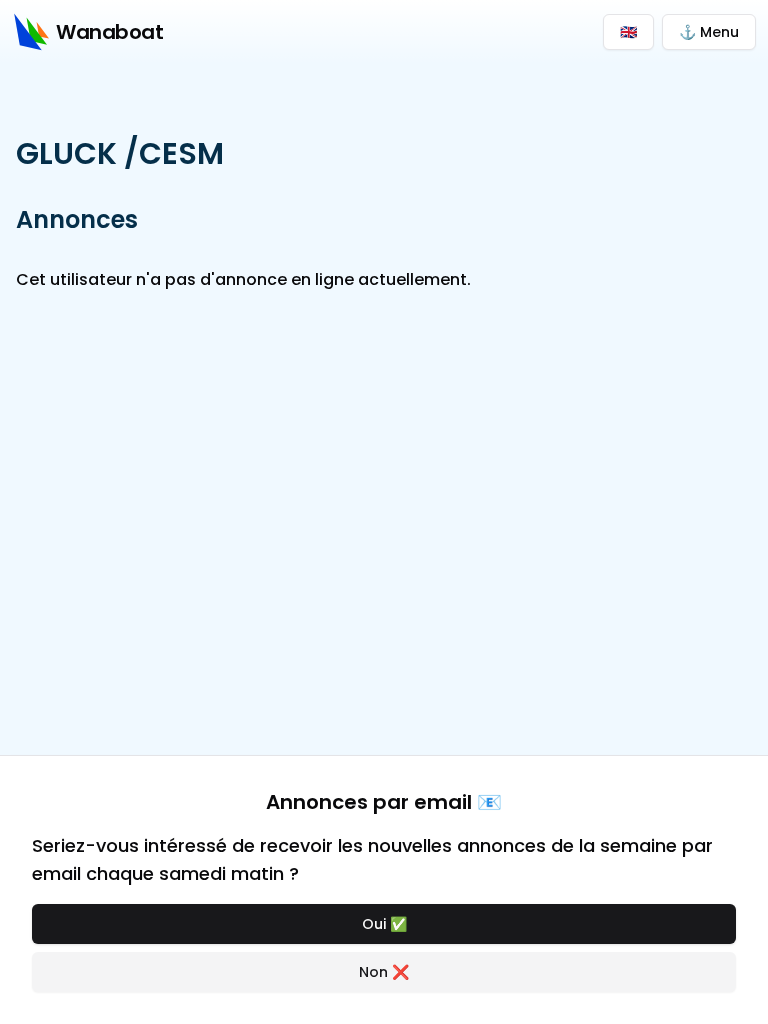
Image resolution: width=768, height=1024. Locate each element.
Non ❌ (384, 972)
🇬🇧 (628, 32)
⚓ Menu (709, 32)
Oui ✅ (384, 924)
